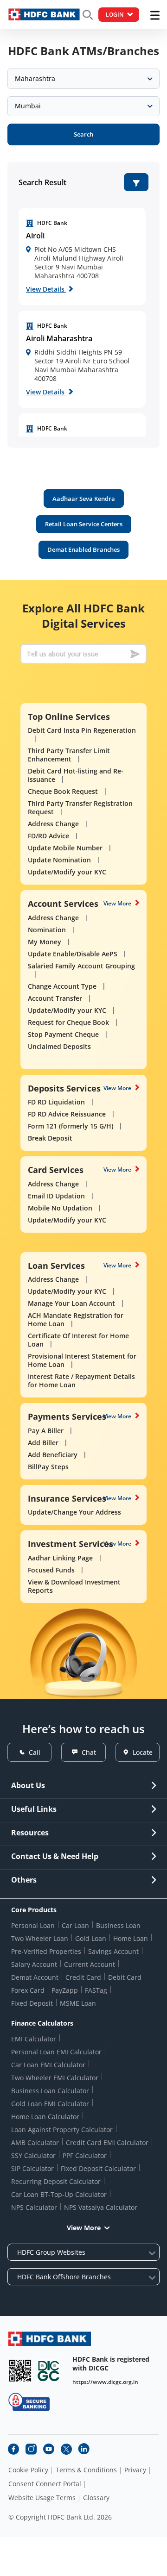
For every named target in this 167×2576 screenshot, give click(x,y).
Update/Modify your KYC (67, 872)
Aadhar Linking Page (60, 1558)
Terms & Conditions (86, 2470)
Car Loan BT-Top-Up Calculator (59, 2194)
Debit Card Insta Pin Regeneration (82, 730)
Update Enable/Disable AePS (73, 954)
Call (35, 1752)
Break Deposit (50, 1138)
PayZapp (65, 1990)
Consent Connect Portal (45, 2484)
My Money (45, 942)
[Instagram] (31, 2449)
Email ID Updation (56, 1196)
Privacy (135, 2470)
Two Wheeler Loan (40, 1938)
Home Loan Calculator (45, 2117)
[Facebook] (13, 2449)
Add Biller (43, 1443)
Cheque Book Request (63, 791)
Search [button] (83, 134)
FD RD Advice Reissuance (67, 1114)
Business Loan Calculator (50, 2091)
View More (117, 903)
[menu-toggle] (155, 15)
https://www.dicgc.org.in (105, 2382)
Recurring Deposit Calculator (56, 2181)
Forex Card (28, 1990)
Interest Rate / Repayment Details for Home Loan (81, 1381)
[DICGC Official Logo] (49, 2371)
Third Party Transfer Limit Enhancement (69, 755)
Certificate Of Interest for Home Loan (78, 1340)
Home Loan (131, 1938)
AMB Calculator (35, 2143)
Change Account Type (62, 986)
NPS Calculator (34, 2207)
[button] (136, 182)
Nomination (47, 930)
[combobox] (83, 79)
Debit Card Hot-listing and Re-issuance (76, 775)
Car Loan (75, 1925)
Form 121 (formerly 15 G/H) (71, 1126)
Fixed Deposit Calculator (98, 2168)
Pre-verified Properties (46, 1951)
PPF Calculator (85, 2155)
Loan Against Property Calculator (62, 2130)
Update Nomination (59, 860)
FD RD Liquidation (56, 1102)
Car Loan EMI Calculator (48, 2065)
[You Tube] (49, 2449)
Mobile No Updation (60, 1208)
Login (115, 15)
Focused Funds (51, 1570)
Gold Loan (91, 1938)
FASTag (96, 1990)
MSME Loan (78, 2003)
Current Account (90, 1964)
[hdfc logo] (44, 15)
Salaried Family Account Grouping (81, 966)
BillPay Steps (48, 1467)
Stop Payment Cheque (63, 1034)
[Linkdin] (84, 2449)
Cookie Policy (28, 2470)
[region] (82, 256)
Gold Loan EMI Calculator (50, 2104)
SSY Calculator (33, 2155)
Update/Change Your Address (74, 1512)
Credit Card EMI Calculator (107, 2143)
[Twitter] (66, 2449)
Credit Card (83, 1977)
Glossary (96, 2498)
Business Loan (118, 1925)
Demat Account (35, 1977)
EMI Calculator (34, 2039)
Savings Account (113, 1951)
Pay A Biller (46, 1431)
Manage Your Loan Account (71, 1303)
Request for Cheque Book (68, 1022)
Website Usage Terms (42, 2498)
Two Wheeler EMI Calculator (55, 2078)
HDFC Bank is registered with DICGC (111, 2364)
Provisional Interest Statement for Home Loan (82, 1360)
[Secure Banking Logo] (29, 2402)
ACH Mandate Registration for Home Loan (76, 1319)
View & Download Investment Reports (74, 1586)
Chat (89, 1752)
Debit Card (125, 1977)
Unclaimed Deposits (59, 1046)
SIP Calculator (32, 2168)
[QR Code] (20, 2371)
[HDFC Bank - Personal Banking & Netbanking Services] (50, 2339)
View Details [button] (46, 289)
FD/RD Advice (48, 836)
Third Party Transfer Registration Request (80, 808)
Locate (143, 1752)
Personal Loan (33, 1925)
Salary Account (34, 1964)
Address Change (53, 824)
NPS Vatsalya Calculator (101, 2207)
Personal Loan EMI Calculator (56, 2052)
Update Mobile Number (65, 848)
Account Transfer (55, 998)
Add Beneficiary (53, 1455)
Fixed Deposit (32, 2003)
